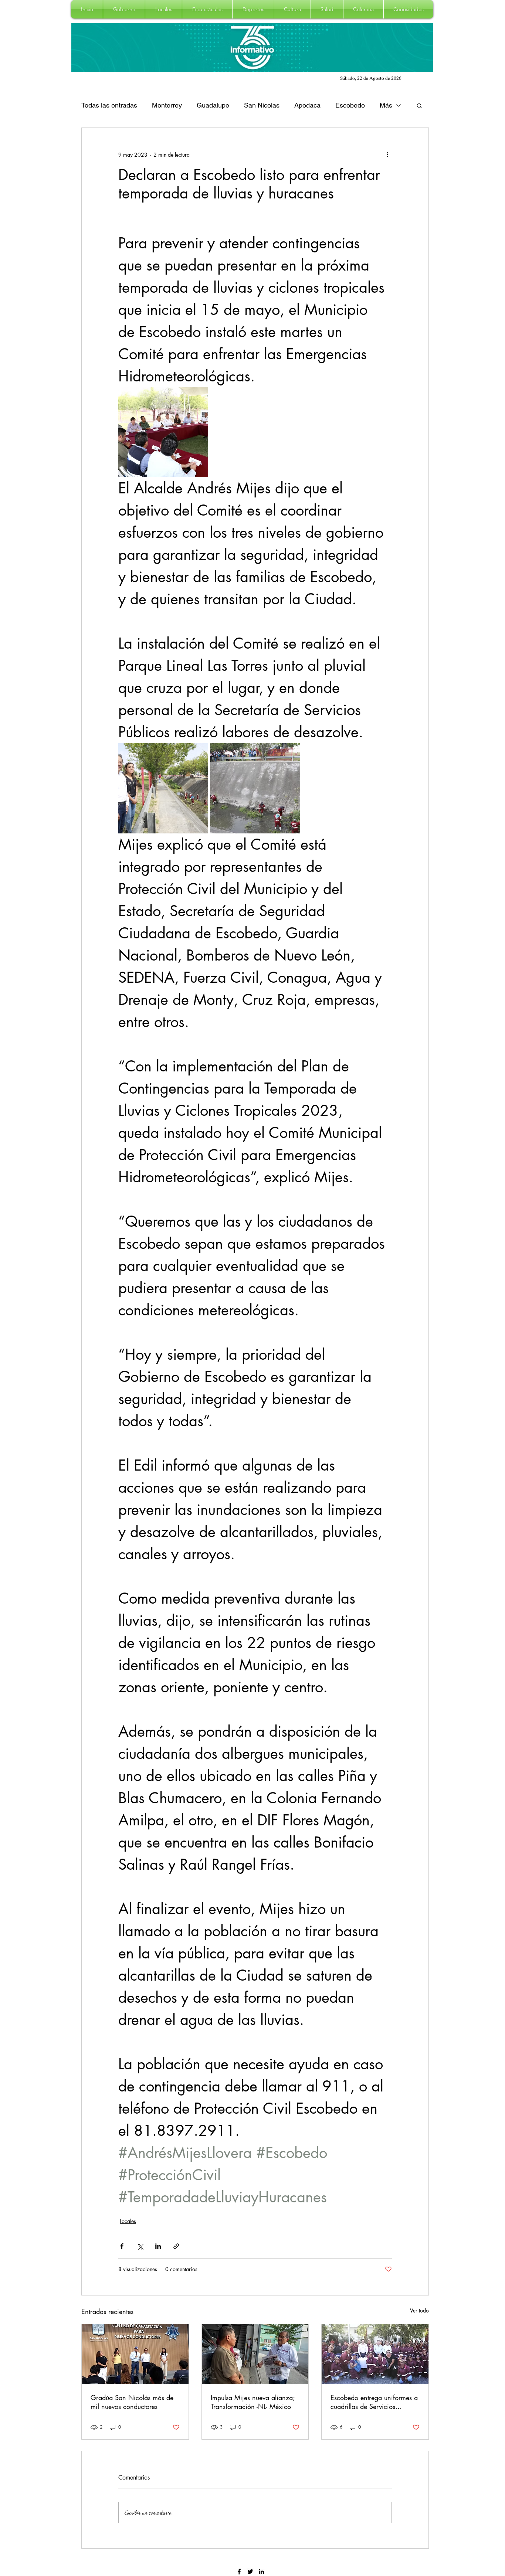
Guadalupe (213, 105)
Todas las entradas (109, 105)
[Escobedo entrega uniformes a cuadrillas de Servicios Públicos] (375, 2354)
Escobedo (350, 105)
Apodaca (307, 105)
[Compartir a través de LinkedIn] (158, 2246)
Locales (128, 2221)
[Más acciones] (387, 154)
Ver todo (419, 2310)
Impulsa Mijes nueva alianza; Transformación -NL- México (253, 2402)
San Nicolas (262, 105)
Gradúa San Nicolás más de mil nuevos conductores (132, 2402)
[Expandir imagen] (163, 432)
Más (386, 105)
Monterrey (167, 105)
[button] (124, 9)
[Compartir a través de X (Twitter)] (140, 2246)
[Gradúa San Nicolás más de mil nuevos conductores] (135, 2354)
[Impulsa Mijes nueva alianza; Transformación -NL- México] (255, 2354)
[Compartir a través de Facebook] (122, 2246)
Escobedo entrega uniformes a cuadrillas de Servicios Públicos (374, 2402)
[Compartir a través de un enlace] (176, 2246)
